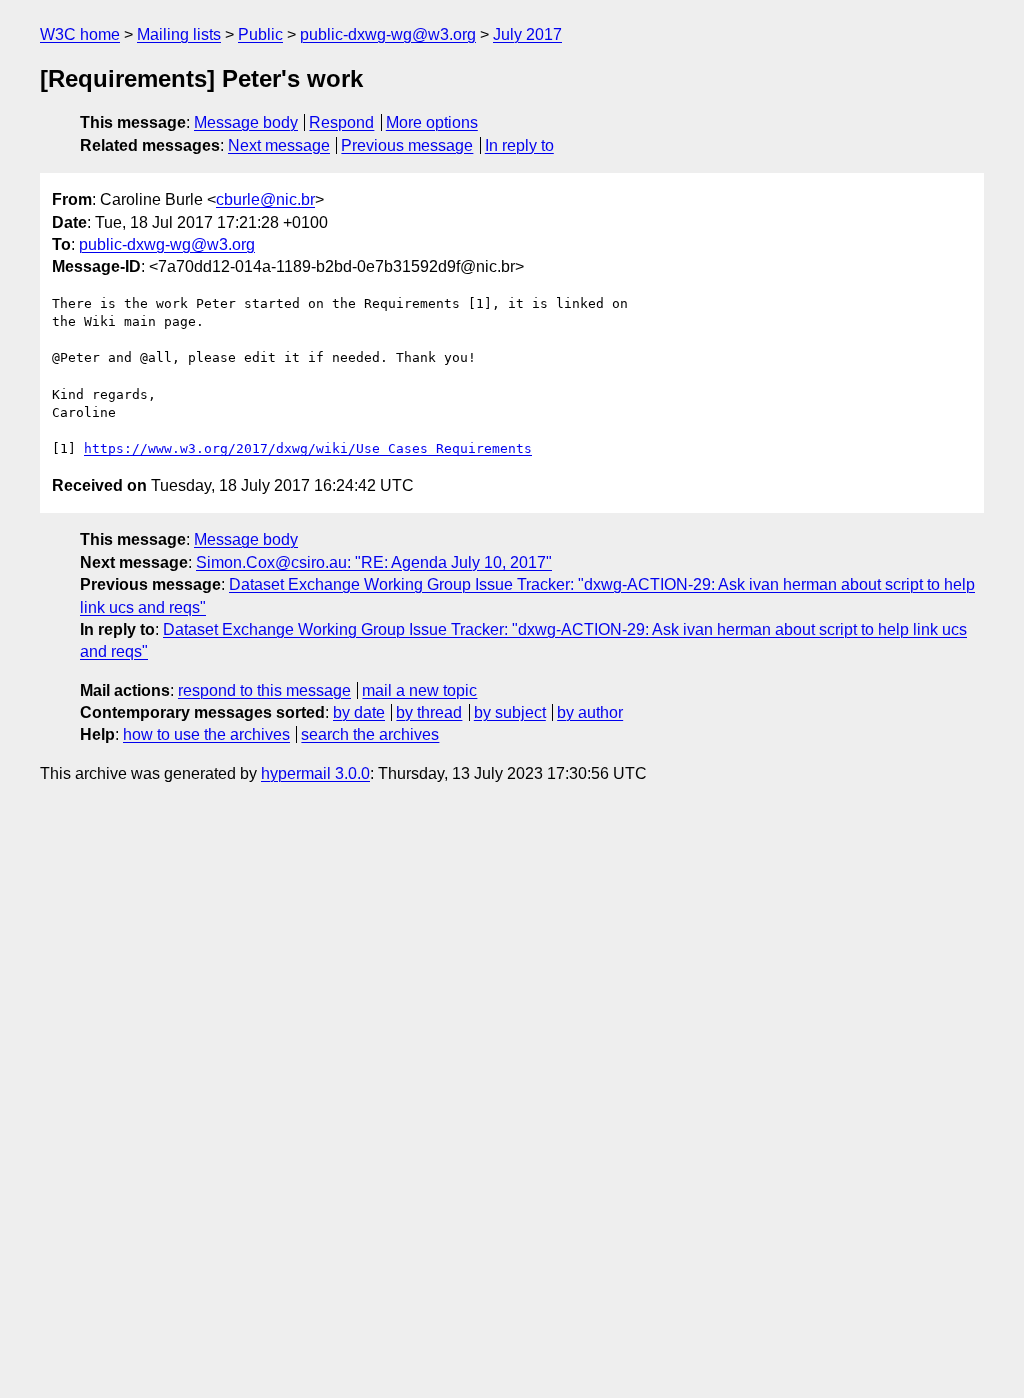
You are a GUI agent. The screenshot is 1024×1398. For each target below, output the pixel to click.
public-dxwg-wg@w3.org (388, 34)
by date (359, 712)
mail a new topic (419, 690)
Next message (279, 145)
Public (260, 34)
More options (432, 122)
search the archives (370, 734)
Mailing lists (179, 34)
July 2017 (527, 34)
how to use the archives (206, 734)
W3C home (80, 34)
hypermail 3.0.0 (315, 773)
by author (590, 712)
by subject (510, 712)
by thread (429, 712)
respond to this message (264, 690)
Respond (341, 122)
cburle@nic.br (265, 199)
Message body (246, 122)
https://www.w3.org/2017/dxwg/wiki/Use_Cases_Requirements (308, 448)
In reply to (519, 145)
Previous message (407, 145)
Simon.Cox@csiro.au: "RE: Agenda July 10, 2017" (374, 562)
